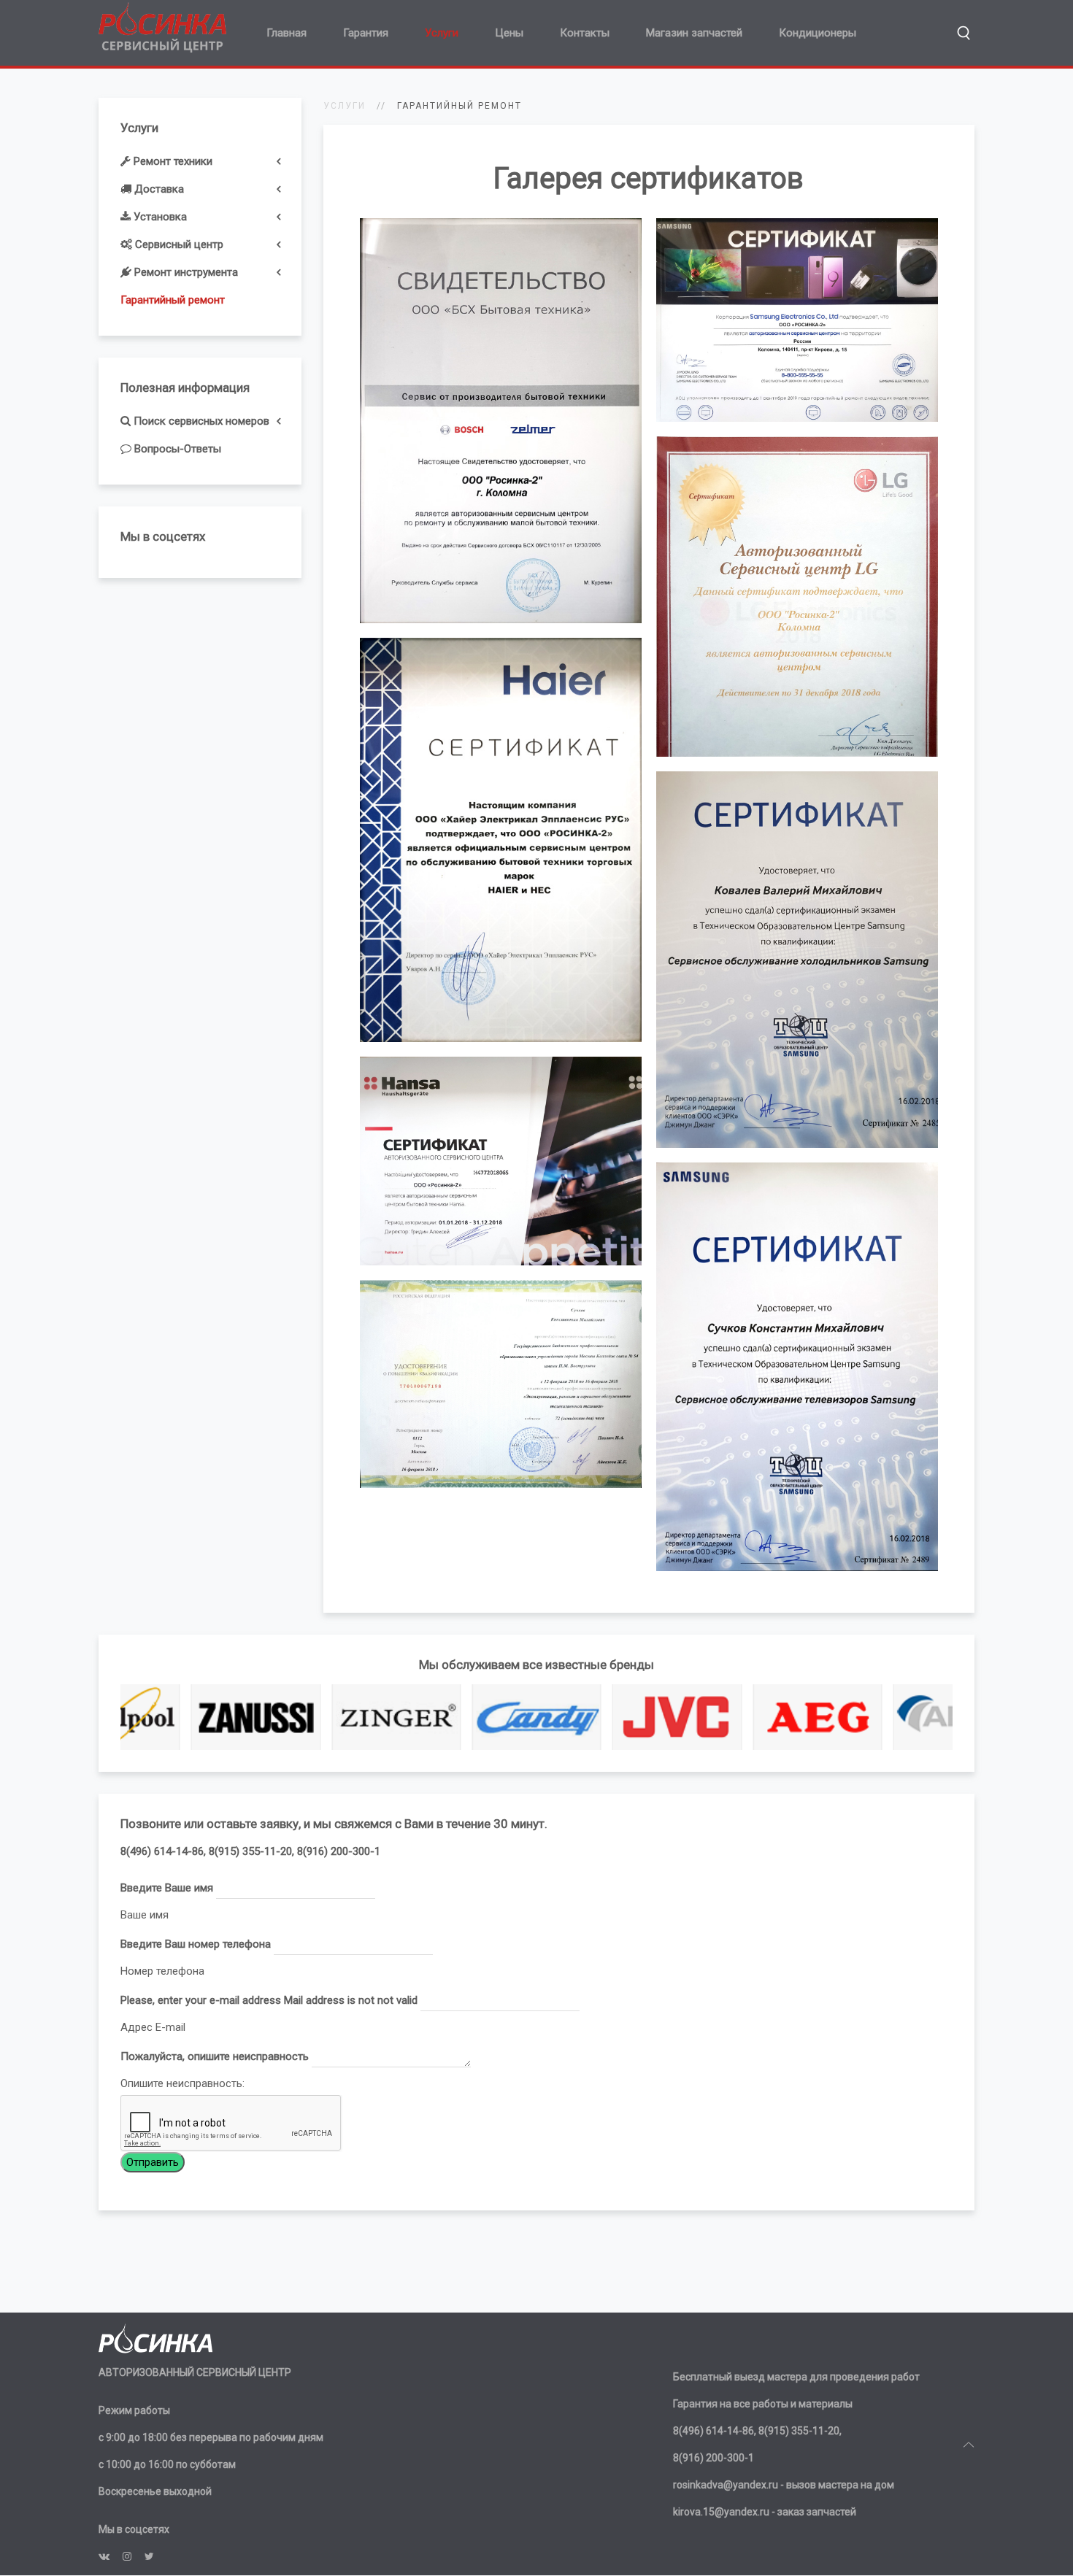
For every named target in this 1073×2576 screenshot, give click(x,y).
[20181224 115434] (797, 1367)
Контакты (585, 33)
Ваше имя (145, 1915)
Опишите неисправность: (182, 2083)
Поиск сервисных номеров (200, 421)
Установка (159, 217)
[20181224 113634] (797, 597)
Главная (286, 33)
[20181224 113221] (797, 320)
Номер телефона (162, 1971)
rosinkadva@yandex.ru (726, 2485)
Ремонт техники (172, 161)
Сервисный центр (178, 244)
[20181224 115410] (501, 1384)
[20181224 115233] (797, 960)
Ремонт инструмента (185, 272)
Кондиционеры (818, 33)
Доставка (158, 189)
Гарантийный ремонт (173, 300)
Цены (509, 33)
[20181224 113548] (501, 840)
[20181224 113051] (501, 421)
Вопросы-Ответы (176, 449)
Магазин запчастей (694, 33)
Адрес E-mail (153, 2027)
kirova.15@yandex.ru (721, 2512)
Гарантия (366, 33)
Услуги (442, 33)
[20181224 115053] (501, 1161)
